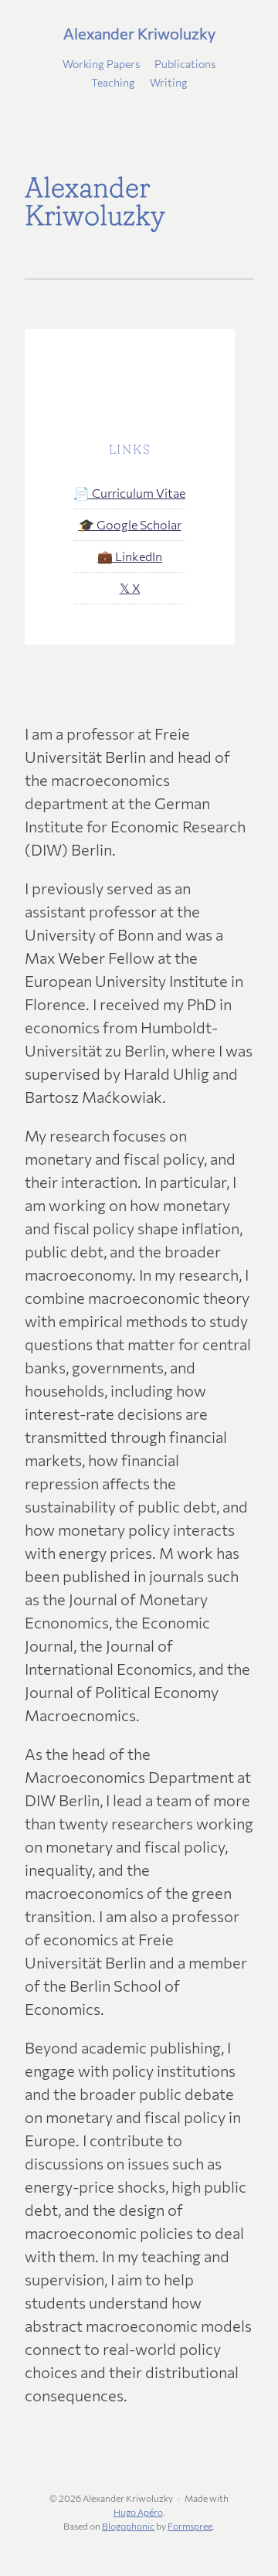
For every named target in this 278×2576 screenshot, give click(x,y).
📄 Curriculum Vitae (130, 493)
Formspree (190, 2526)
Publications (185, 64)
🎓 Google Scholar (130, 524)
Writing (169, 82)
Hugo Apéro (138, 2512)
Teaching (113, 82)
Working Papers (101, 64)
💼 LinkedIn (130, 556)
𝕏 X (130, 588)
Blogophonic (128, 2526)
